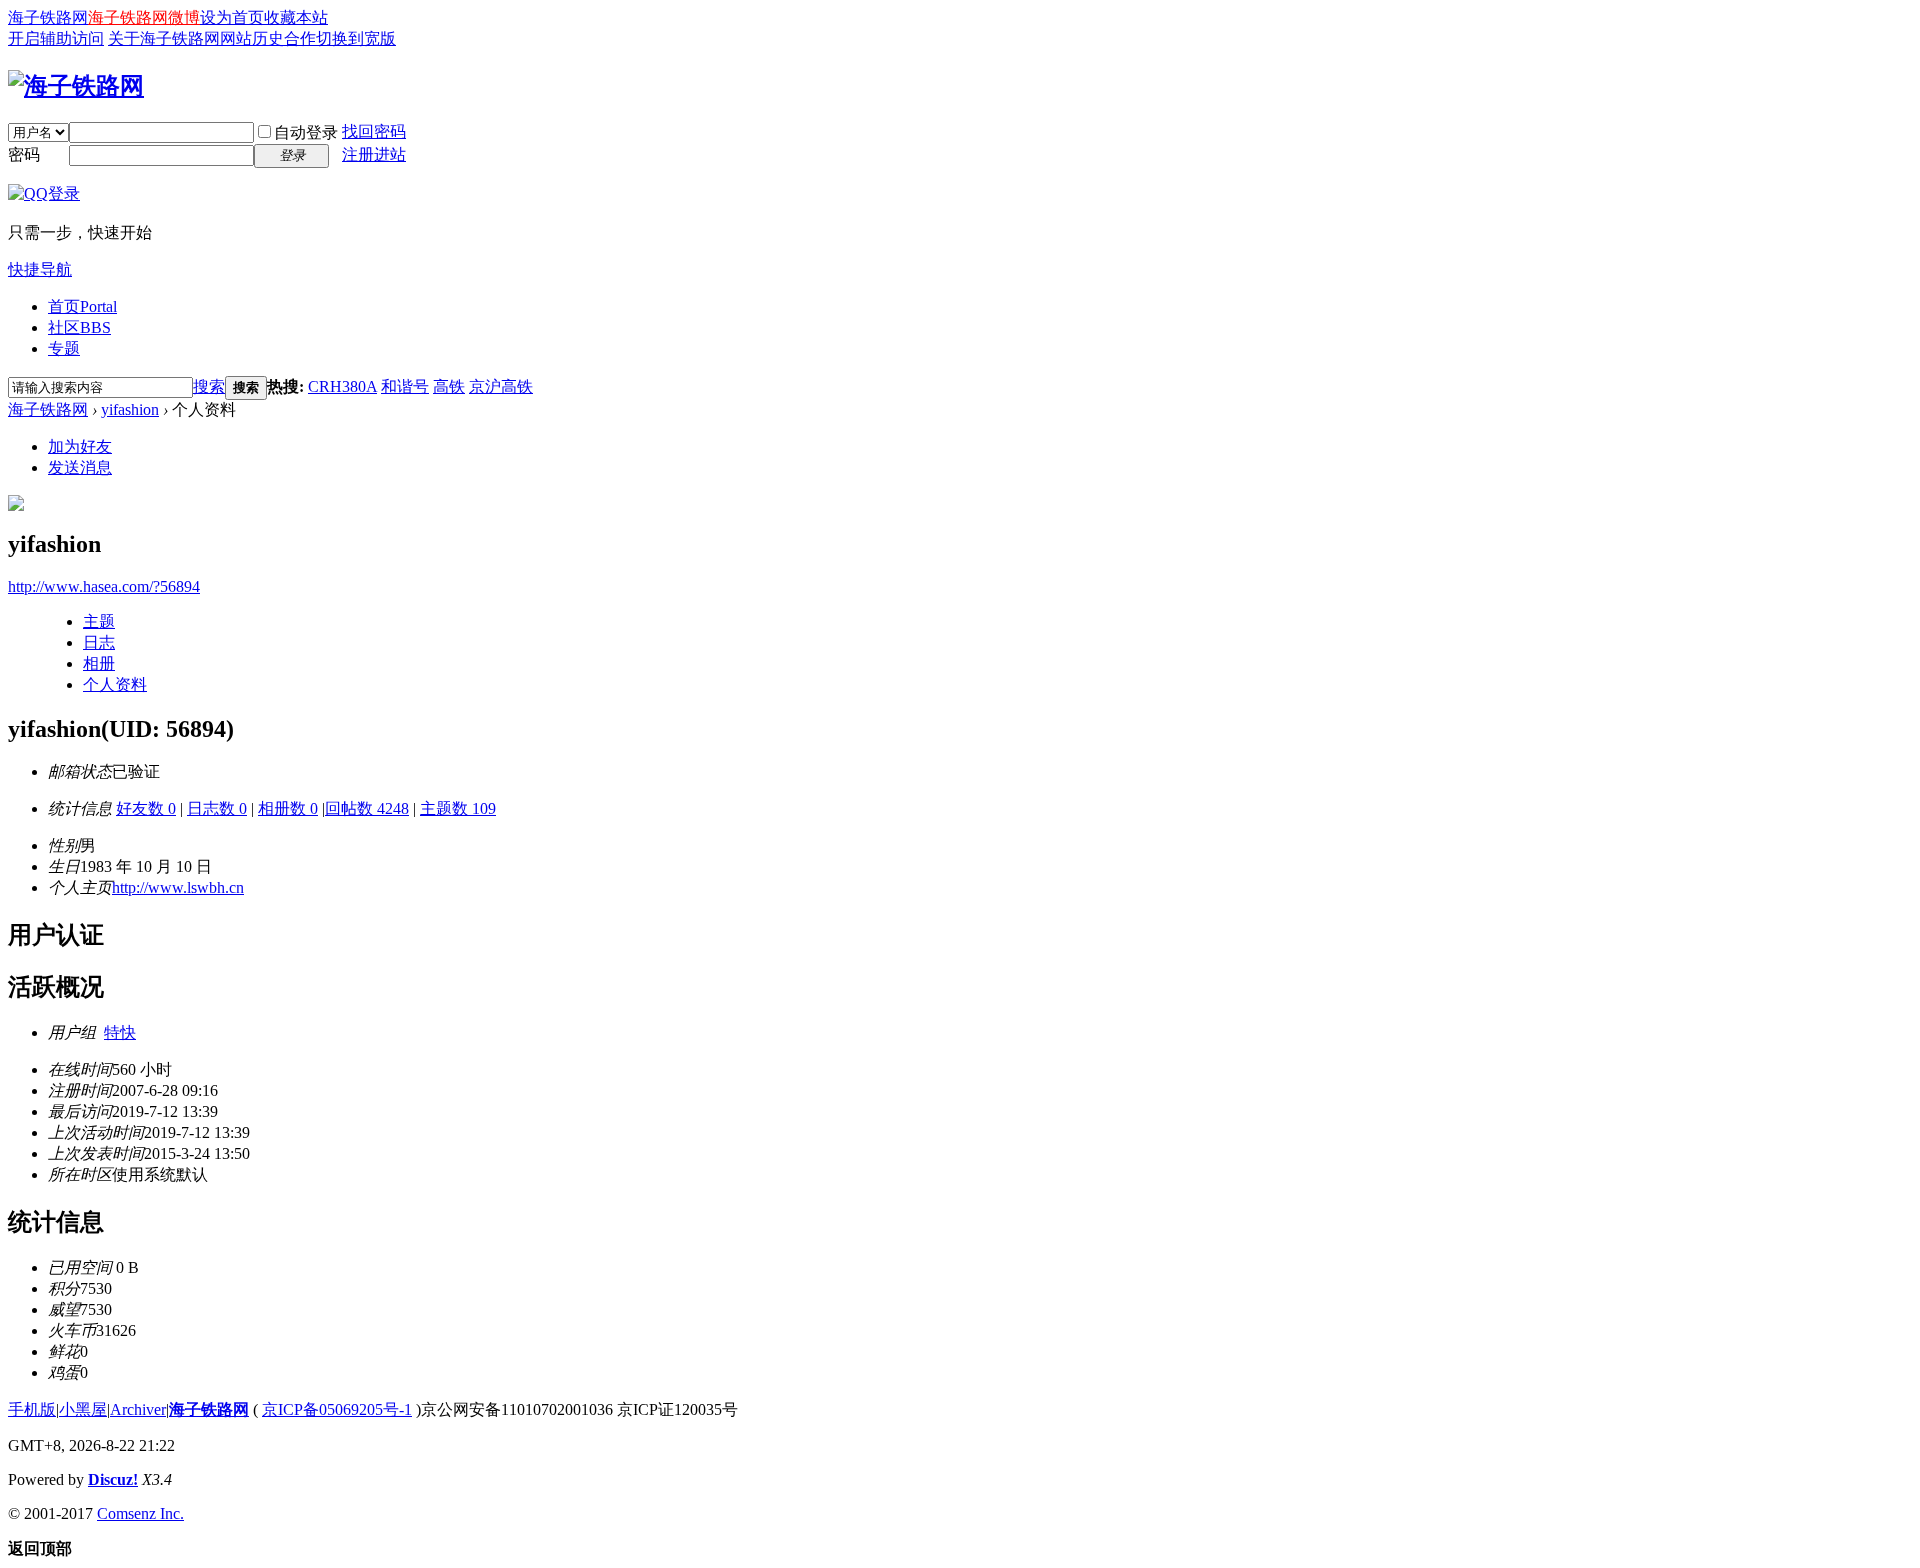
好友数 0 (146, 808)
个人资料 (115, 684)
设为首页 (232, 17)
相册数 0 (288, 808)
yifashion (130, 409)
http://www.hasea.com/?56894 (104, 586)
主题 (99, 621)
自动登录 (306, 132)
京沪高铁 (501, 386)
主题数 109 (458, 808)
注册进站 (374, 154)
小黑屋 (83, 1409)
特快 (120, 1032)
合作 (300, 38)
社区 (79, 327)
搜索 (209, 386)
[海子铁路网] (76, 86)
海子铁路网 (48, 17)
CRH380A (342, 386)
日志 (99, 642)
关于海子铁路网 (164, 38)
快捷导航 (40, 269)
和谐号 (405, 386)
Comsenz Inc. (140, 1513)
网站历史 (252, 38)
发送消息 (80, 467)
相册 (99, 663)
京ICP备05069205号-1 (337, 1409)
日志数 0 (217, 808)
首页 (82, 306)
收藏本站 (296, 17)
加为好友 (80, 446)
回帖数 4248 (367, 808)
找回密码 (374, 131)
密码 (24, 154)
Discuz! (113, 1479)
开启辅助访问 (56, 38)
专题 (64, 348)
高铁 (449, 386)
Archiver (138, 1409)
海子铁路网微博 (144, 17)
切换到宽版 (356, 38)
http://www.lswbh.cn (178, 887)
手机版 (32, 1409)
